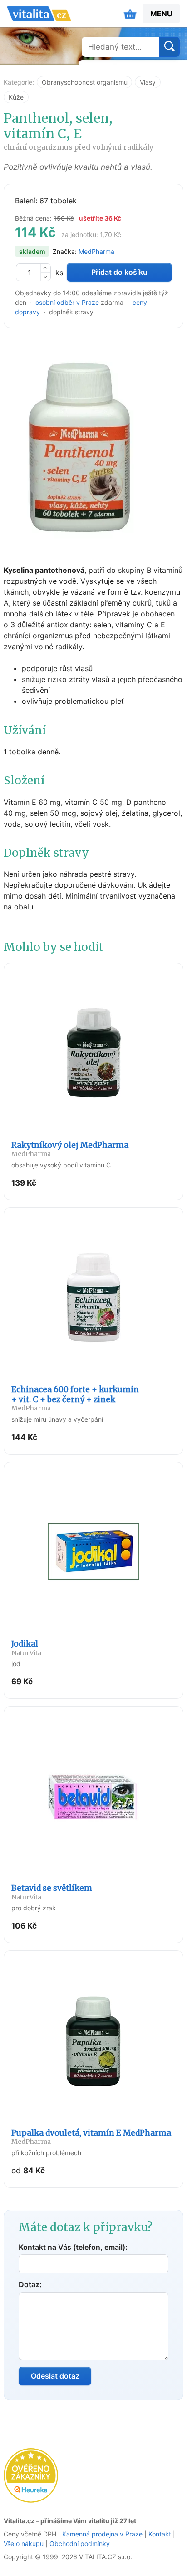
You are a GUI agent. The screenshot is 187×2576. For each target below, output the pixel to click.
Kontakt (160, 2534)
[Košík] (130, 14)
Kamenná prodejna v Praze (102, 2534)
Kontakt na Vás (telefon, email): (73, 2247)
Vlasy (148, 82)
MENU (161, 14)
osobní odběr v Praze (67, 302)
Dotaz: (30, 2284)
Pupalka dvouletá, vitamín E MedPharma (91, 2137)
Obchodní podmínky (80, 2543)
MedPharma (96, 251)
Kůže (16, 97)
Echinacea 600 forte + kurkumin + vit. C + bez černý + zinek (75, 1398)
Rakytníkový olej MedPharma (70, 1149)
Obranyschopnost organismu (85, 82)
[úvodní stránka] (39, 14)
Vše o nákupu (24, 2543)
